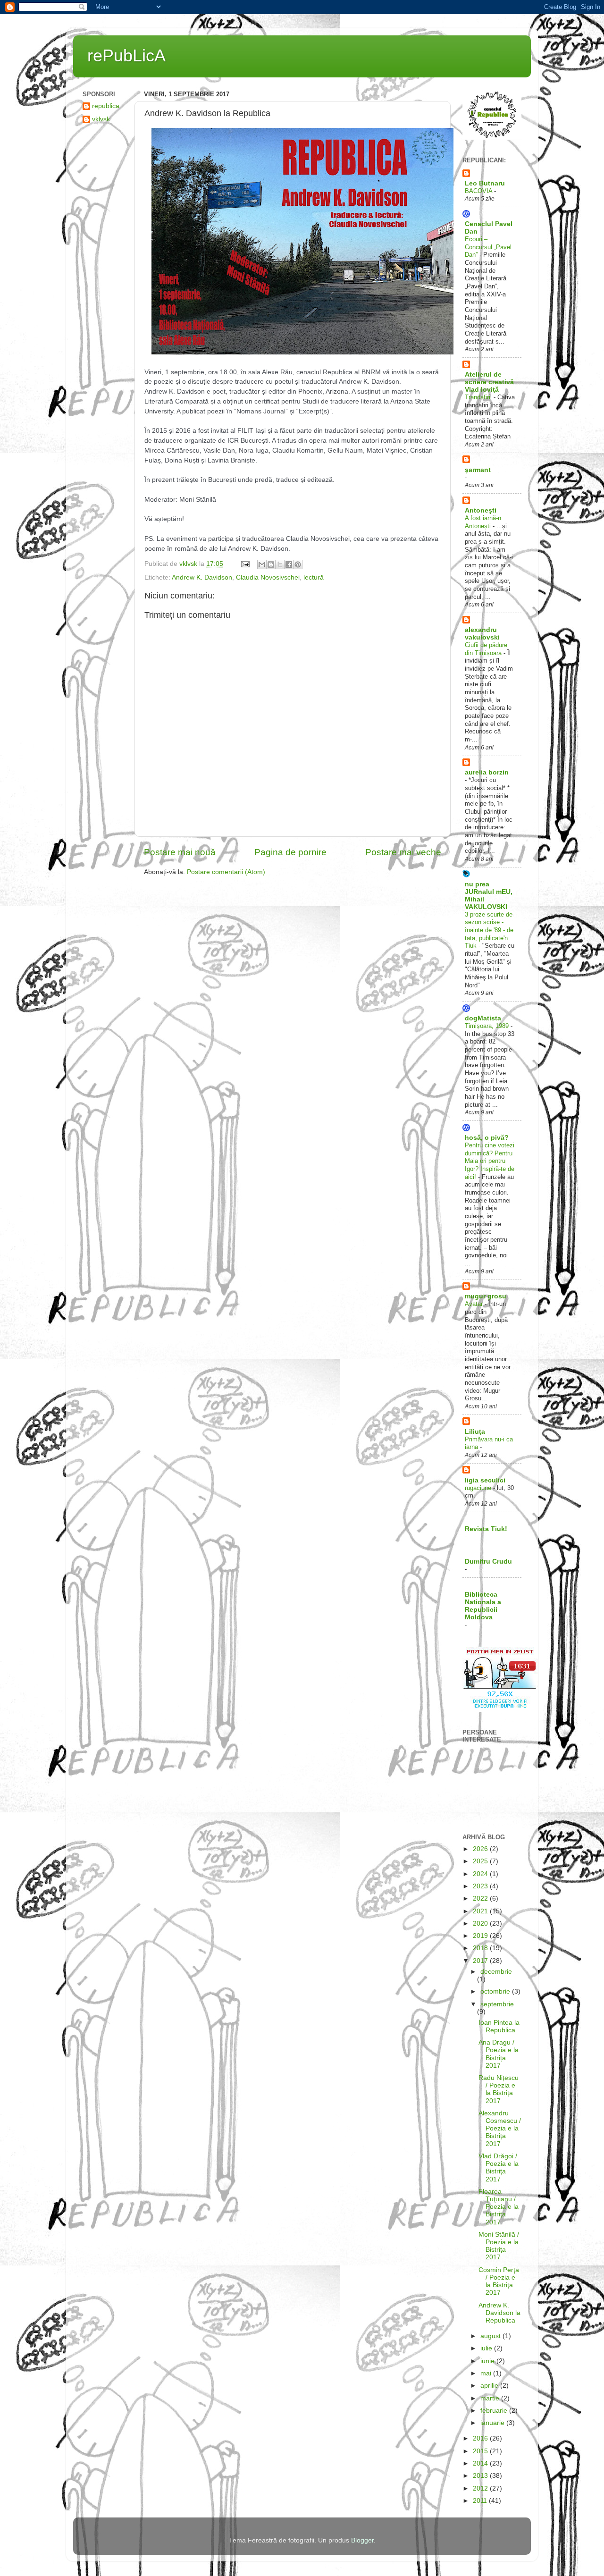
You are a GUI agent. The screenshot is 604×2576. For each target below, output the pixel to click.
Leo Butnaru (485, 183)
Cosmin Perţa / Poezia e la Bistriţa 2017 (499, 2281)
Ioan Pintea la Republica (499, 2026)
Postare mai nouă (180, 852)
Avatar (475, 1304)
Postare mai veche (403, 852)
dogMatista (483, 1018)
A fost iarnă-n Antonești (483, 522)
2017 (481, 1961)
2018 (481, 1948)
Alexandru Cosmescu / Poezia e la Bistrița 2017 (500, 2129)
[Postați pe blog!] (271, 564)
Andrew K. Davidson (202, 577)
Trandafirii (479, 397)
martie (491, 2398)
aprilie (490, 2386)
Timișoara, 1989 (488, 1026)
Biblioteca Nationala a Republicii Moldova (483, 1606)
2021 (481, 1911)
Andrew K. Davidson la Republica (499, 2313)
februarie (495, 2411)
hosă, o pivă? (487, 1138)
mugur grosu (486, 1296)
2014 (481, 2463)
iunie (488, 2361)
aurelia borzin (487, 772)
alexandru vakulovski (482, 634)
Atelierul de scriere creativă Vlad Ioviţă (489, 382)
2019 (481, 1936)
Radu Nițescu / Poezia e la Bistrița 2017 (499, 2089)
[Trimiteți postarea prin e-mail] (245, 564)
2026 (481, 1849)
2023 (481, 1886)
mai (487, 2373)
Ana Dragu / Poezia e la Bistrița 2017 (499, 2054)
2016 (481, 2438)
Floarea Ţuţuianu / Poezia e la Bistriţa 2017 (499, 2207)
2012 (481, 2488)
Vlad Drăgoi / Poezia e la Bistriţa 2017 (499, 2168)
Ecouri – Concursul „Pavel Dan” (488, 247)
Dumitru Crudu (488, 1562)
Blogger (362, 2540)
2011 (481, 2501)
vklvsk (101, 119)
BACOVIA (479, 191)
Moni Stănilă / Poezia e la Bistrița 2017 (499, 2246)
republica (106, 106)
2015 (481, 2451)
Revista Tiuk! (486, 1529)
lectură (314, 577)
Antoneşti (481, 510)
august (491, 2336)
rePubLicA (126, 55)
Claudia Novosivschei (268, 577)
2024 (481, 1874)
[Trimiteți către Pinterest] (298, 564)
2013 (481, 2476)
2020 (481, 1924)
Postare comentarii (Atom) (226, 872)
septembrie (497, 2004)
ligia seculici (485, 1480)
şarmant (478, 470)
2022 (481, 1898)
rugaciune (479, 1488)
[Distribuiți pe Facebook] (289, 564)
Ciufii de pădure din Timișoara (486, 649)
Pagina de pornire (290, 852)
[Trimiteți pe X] (280, 564)
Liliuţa (475, 1432)
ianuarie (493, 2423)
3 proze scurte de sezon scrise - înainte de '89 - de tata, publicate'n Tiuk (489, 930)
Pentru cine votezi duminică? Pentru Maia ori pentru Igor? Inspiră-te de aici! (490, 1161)
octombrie (496, 1991)
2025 (481, 1861)
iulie (487, 2348)
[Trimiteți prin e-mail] (262, 564)
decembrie (496, 1972)
